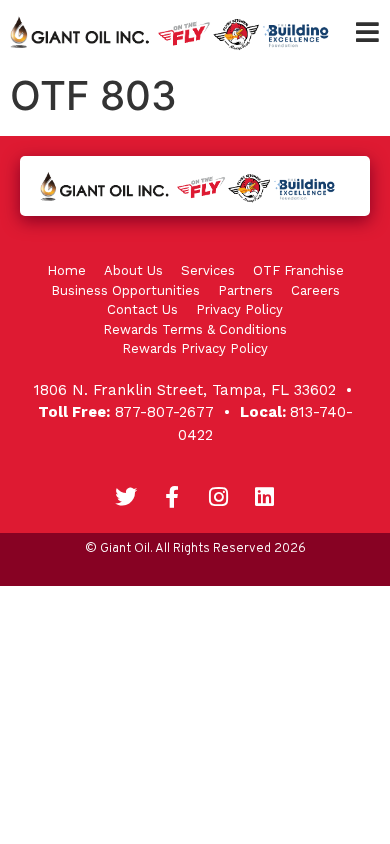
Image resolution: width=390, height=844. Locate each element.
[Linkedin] (264, 497)
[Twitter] (126, 497)
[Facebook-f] (172, 497)
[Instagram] (218, 497)
